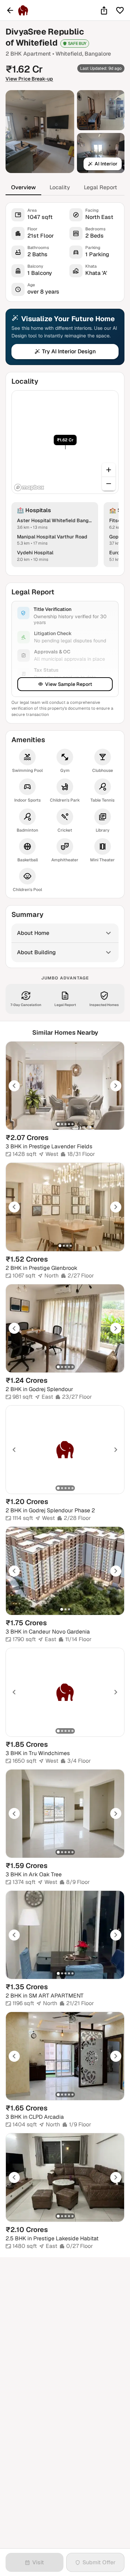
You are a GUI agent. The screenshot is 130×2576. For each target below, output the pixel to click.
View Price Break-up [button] (29, 79)
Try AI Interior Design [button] (69, 351)
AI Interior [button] (106, 164)
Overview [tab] (23, 187)
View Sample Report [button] (69, 684)
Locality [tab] (60, 187)
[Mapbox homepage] (29, 487)
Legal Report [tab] (101, 187)
